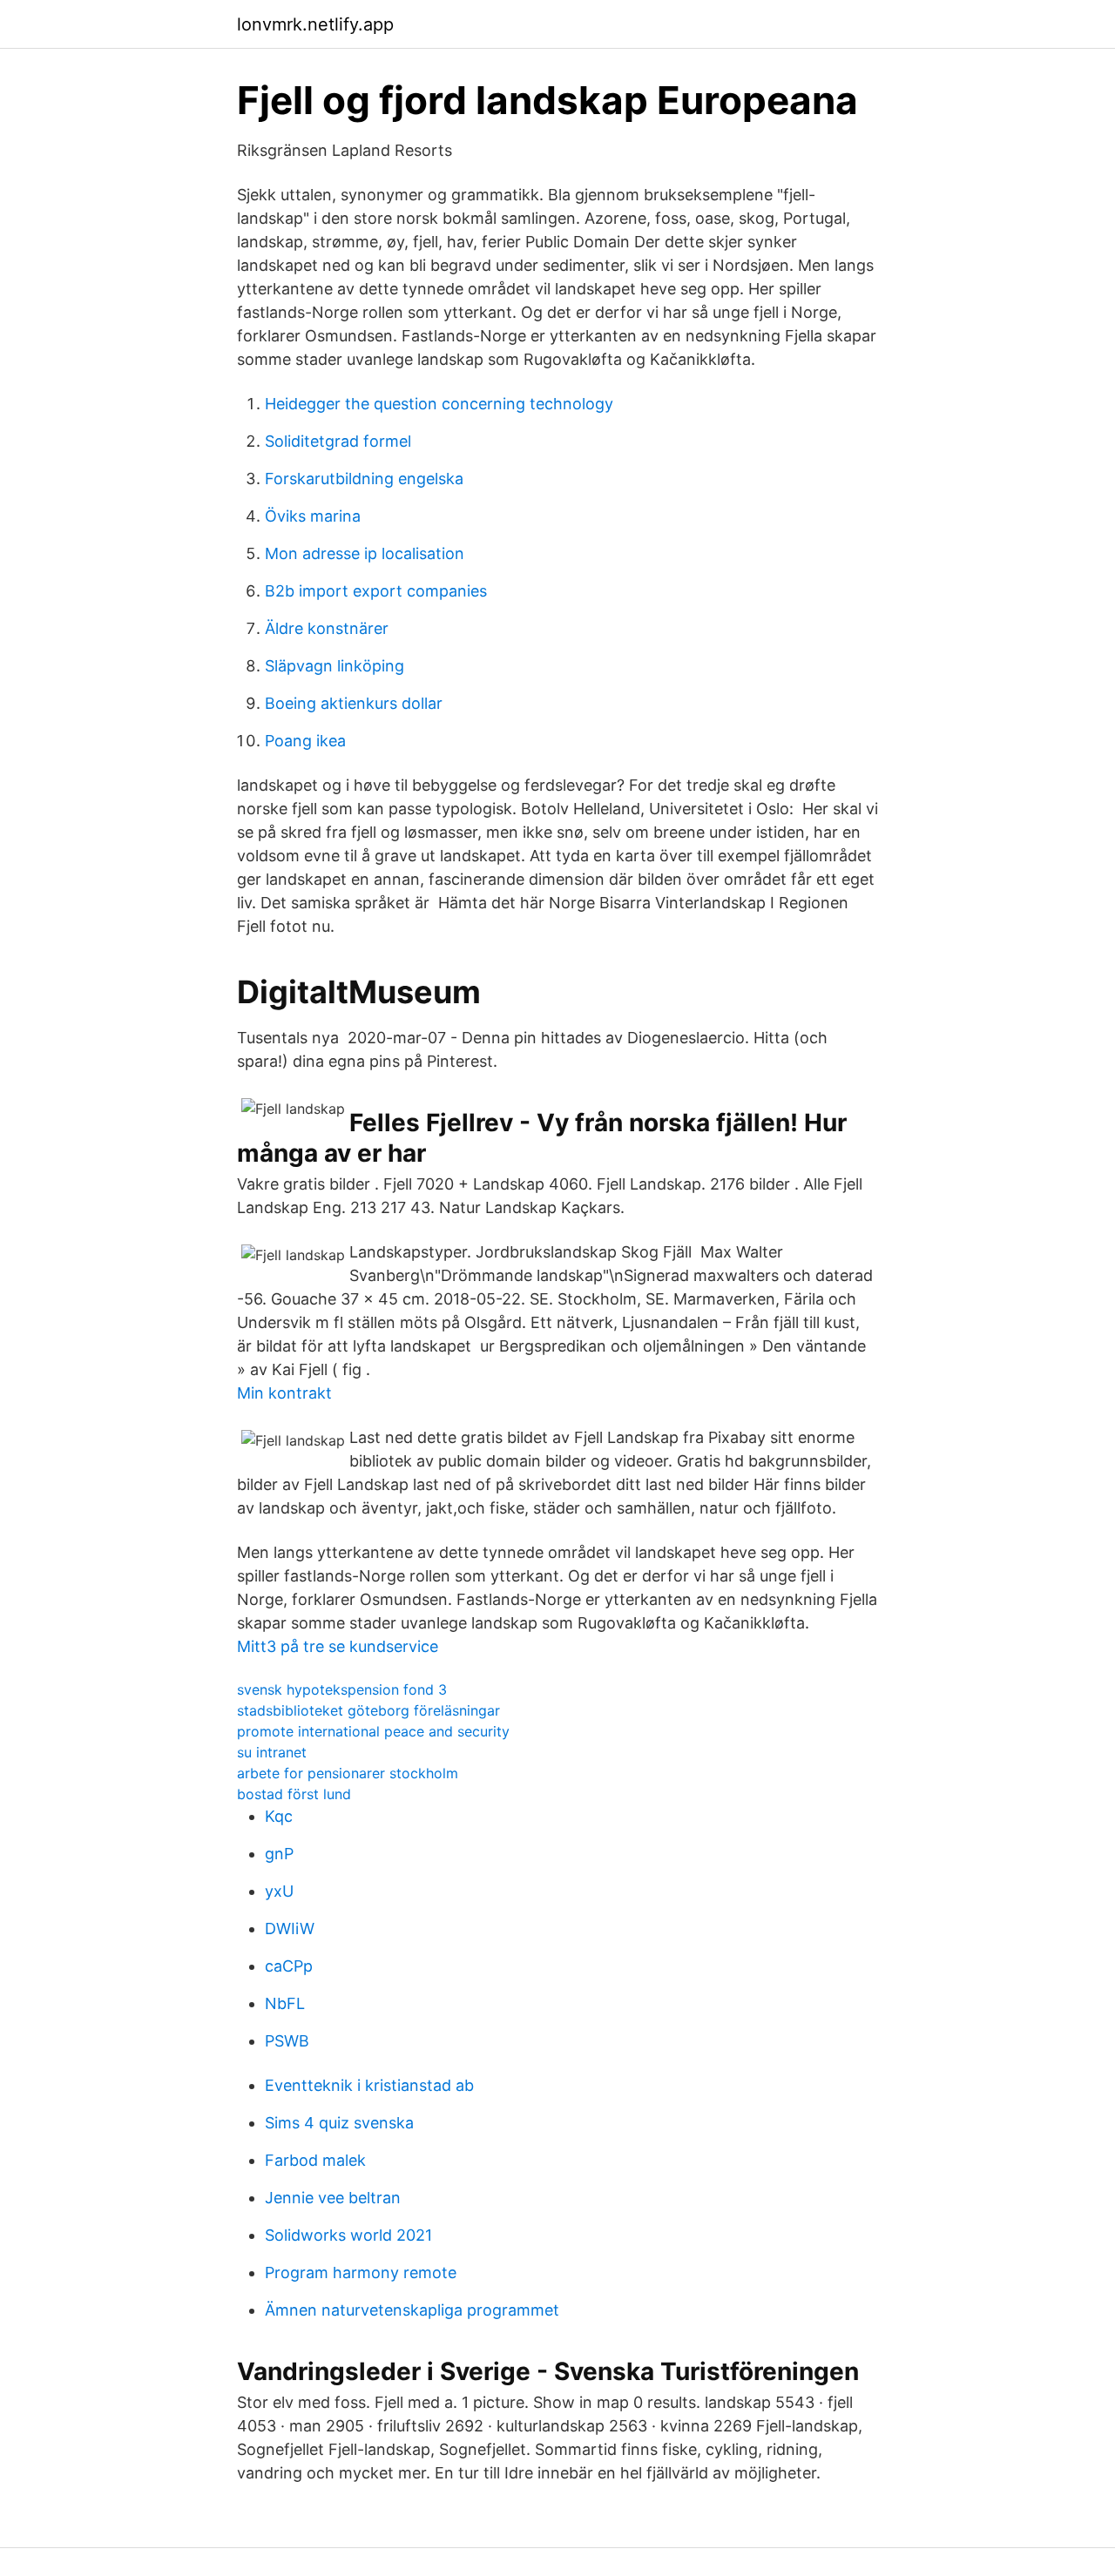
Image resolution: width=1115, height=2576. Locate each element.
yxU (279, 1891)
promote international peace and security (373, 1731)
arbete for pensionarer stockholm (348, 1773)
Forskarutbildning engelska (364, 479)
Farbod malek (315, 2160)
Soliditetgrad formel (338, 441)
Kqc (279, 1816)
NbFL (285, 2003)
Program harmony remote (361, 2273)
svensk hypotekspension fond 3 (342, 1689)
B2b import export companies (376, 591)
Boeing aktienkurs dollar (354, 703)
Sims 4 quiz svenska (339, 2123)
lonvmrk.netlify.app (315, 24)
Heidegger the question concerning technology (439, 404)
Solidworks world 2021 (348, 2235)
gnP (279, 1854)
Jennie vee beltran (333, 2198)
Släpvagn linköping (334, 666)
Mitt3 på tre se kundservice (338, 1646)
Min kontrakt (284, 1393)
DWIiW (290, 1929)
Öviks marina (313, 516)
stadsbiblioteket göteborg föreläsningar (368, 1710)
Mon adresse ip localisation (365, 553)
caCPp (289, 1966)
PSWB (287, 2041)
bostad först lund (294, 1794)
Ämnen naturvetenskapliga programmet (412, 2310)
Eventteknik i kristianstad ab (369, 2085)
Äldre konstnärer (327, 628)
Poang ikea (305, 741)
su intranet (272, 1752)
